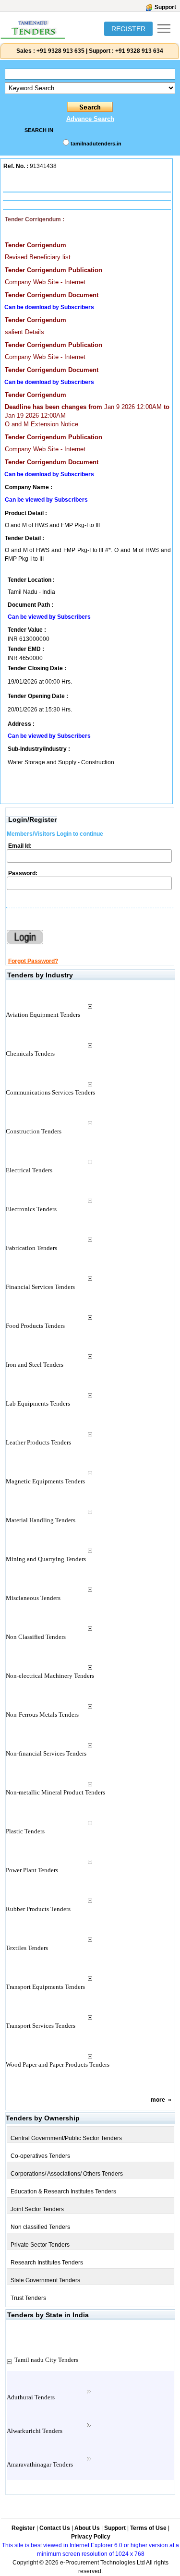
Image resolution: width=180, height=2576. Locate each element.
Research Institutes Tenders (47, 2263)
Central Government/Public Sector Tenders (66, 2138)
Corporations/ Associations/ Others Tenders (67, 2174)
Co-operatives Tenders (40, 2156)
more (158, 2100)
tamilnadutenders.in (96, 144)
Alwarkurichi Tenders (35, 2431)
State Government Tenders (45, 2280)
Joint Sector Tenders (37, 2209)
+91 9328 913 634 (139, 51)
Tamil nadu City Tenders (46, 2360)
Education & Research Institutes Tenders (63, 2191)
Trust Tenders (28, 2298)
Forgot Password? (33, 961)
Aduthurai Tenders (31, 2397)
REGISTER (128, 29)
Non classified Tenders (40, 2227)
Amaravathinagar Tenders (40, 2464)
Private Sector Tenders (40, 2245)
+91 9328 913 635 (60, 51)
